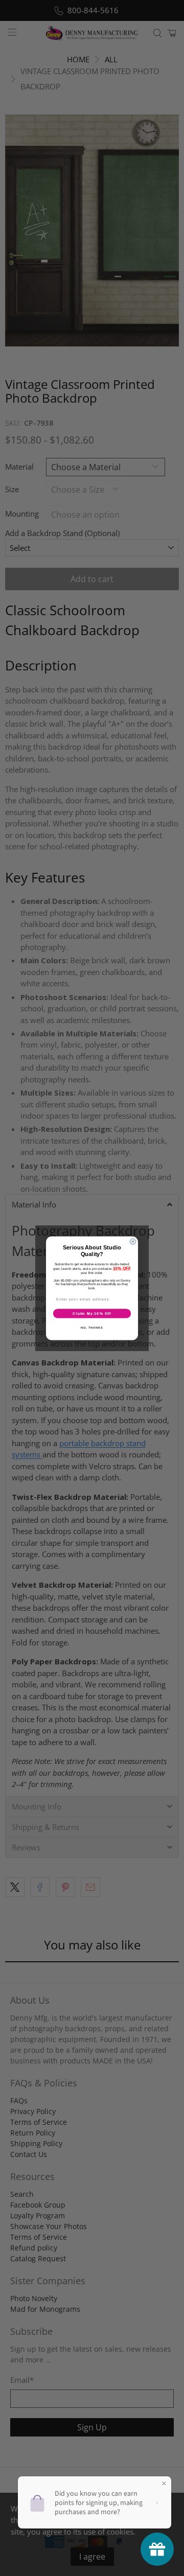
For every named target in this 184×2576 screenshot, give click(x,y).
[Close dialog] (133, 1241)
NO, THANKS (92, 1327)
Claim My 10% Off (92, 1313)
